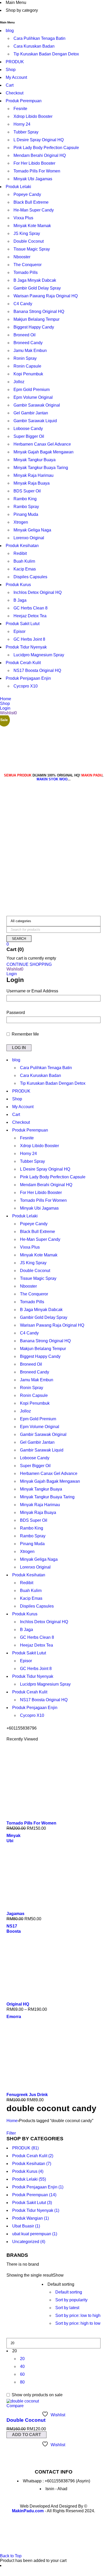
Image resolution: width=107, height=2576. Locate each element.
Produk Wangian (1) (31, 2218)
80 (22, 2382)
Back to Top (11, 2556)
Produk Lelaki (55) (29, 2179)
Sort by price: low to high (78, 2315)
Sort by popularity (71, 2300)
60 (22, 2374)
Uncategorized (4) (29, 2242)
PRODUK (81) (25, 2148)
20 (22, 2359)
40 (22, 2366)
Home (12, 2121)
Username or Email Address (32, 991)
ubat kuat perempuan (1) (35, 2234)
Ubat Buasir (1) (26, 2226)
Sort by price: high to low (78, 2323)
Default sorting (69, 2292)
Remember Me (25, 1034)
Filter (11, 2133)
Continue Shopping (29, 964)
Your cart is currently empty (31, 958)
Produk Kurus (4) (28, 2171)
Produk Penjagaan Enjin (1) (38, 2187)
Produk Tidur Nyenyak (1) (36, 2210)
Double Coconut (26, 2420)
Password (16, 1013)
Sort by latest (67, 2308)
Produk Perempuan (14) (34, 2195)
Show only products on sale (37, 2395)
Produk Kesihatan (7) (32, 2164)
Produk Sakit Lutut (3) (32, 2203)
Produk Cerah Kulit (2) (33, 2156)
